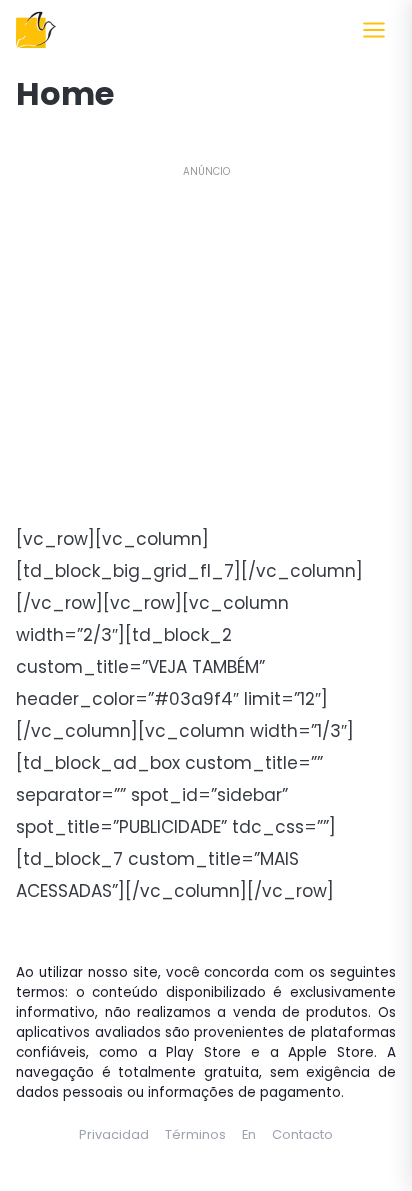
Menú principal (374, 30)
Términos (195, 1134)
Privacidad (114, 1134)
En (249, 1134)
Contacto (302, 1134)
